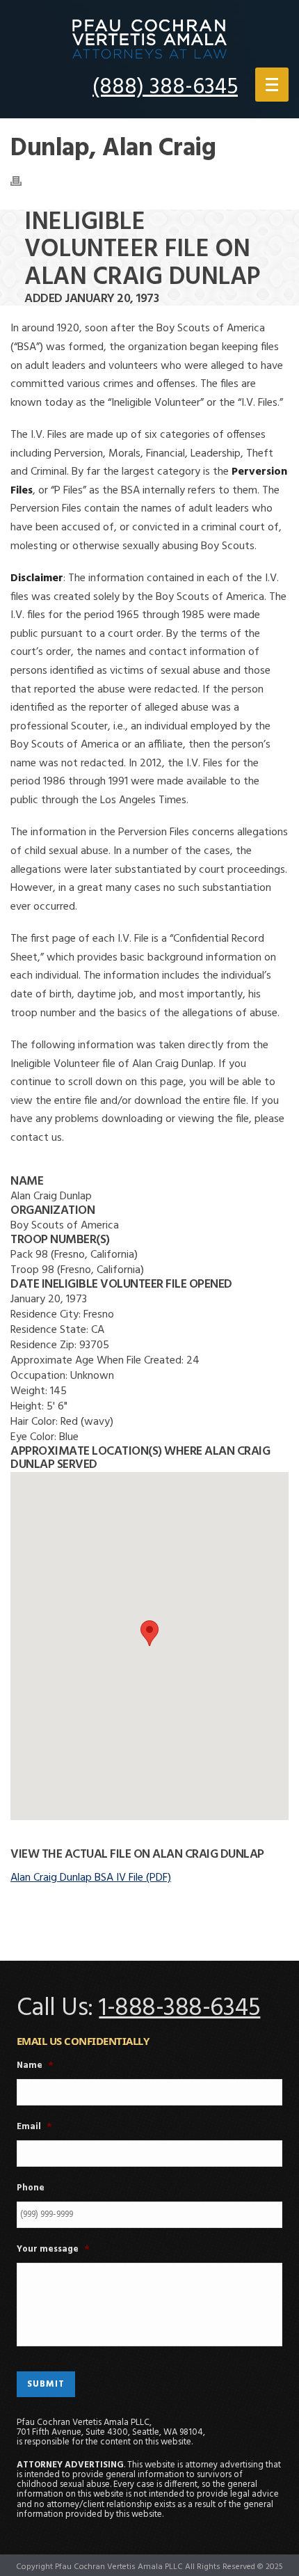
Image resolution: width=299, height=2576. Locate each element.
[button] (149, 1633)
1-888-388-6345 (179, 2009)
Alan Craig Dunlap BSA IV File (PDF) (91, 1878)
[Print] (23, 181)
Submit (46, 2384)
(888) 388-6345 (165, 87)
